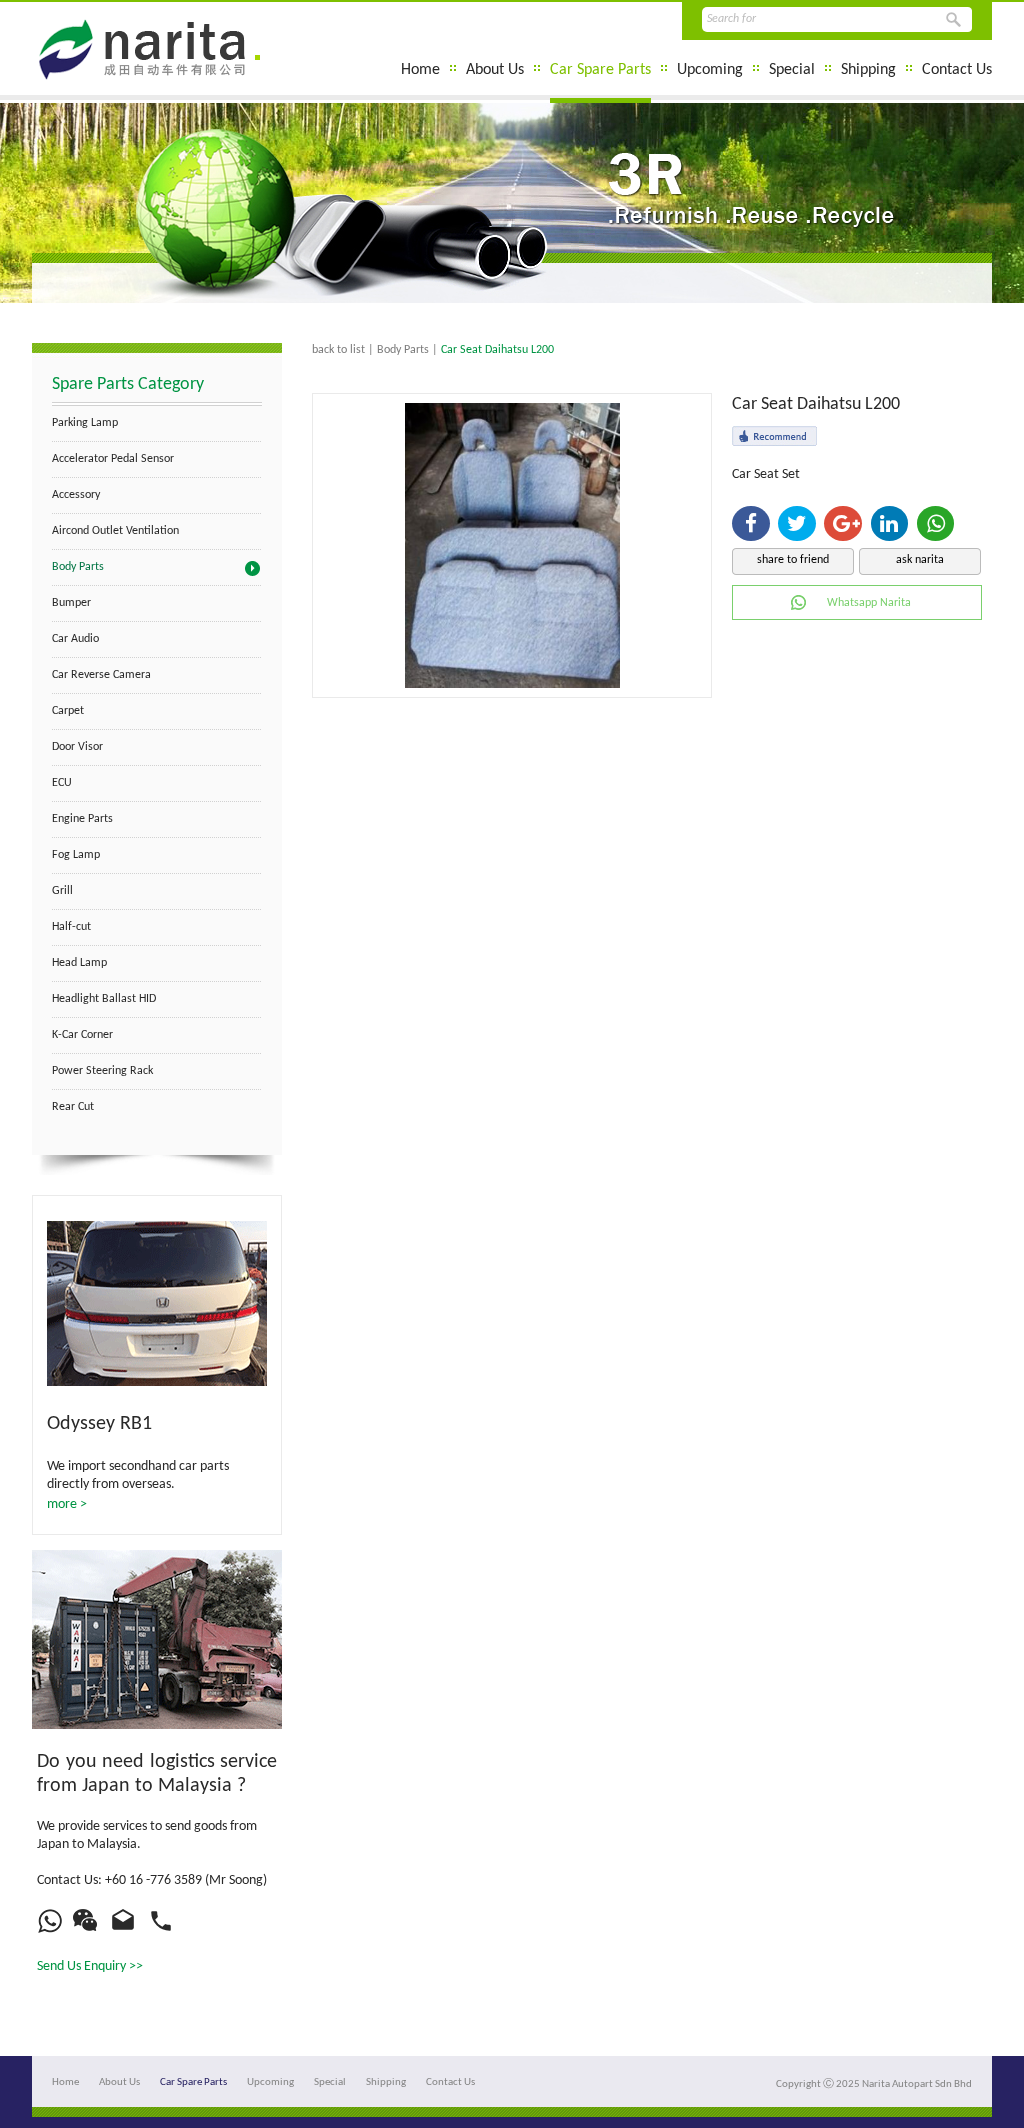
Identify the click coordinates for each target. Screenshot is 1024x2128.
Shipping (868, 70)
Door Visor (77, 747)
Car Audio (75, 639)
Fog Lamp (76, 855)
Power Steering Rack (102, 1071)
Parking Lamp (85, 423)
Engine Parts (82, 819)
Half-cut (71, 927)
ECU (62, 783)
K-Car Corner (82, 1035)
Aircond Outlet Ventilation (115, 531)
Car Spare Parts (600, 70)
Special (792, 70)
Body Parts (78, 567)
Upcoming (710, 70)
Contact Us (957, 70)
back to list (338, 350)
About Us (495, 70)
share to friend (793, 560)
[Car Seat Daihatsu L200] (512, 684)
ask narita (920, 560)
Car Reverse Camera (101, 675)
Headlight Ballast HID (104, 999)
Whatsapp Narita (869, 603)
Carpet (68, 711)
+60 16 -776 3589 (153, 1880)
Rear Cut (73, 1107)
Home (420, 70)
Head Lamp (79, 963)
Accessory (76, 495)
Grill (62, 891)
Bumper (71, 603)
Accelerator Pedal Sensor (113, 459)
